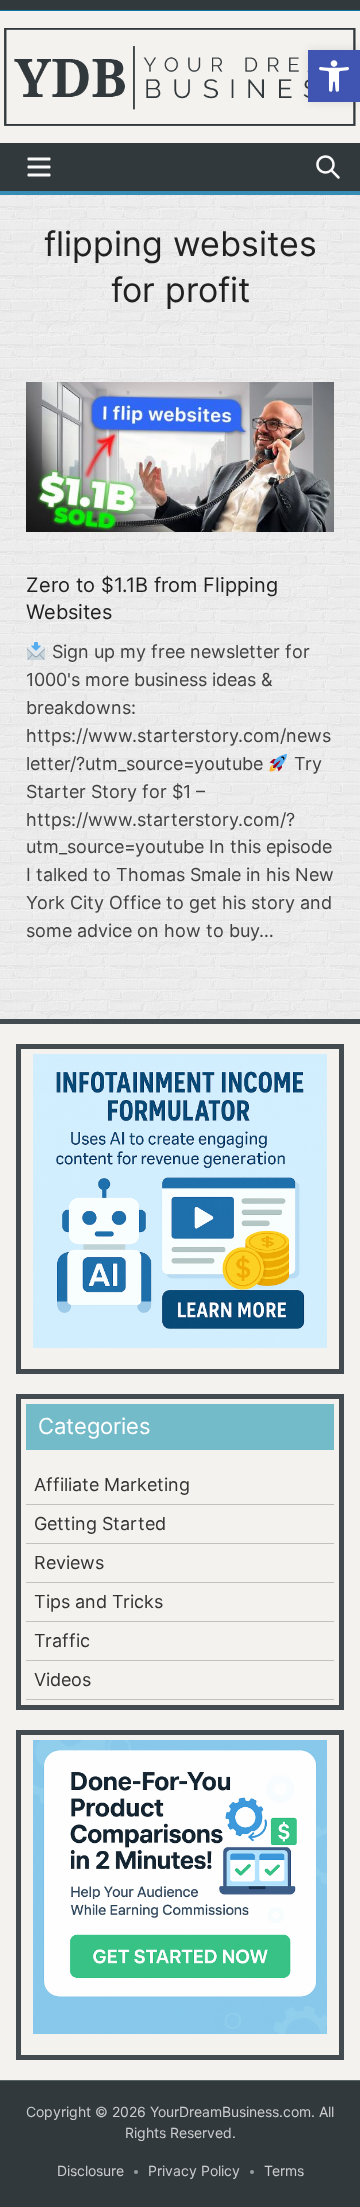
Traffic (62, 1640)
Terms (284, 2170)
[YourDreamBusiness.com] (180, 75)
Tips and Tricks (98, 1601)
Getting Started (100, 1523)
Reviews (69, 1562)
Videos (62, 1679)
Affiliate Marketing (112, 1484)
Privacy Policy (194, 2170)
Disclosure (90, 2170)
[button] (334, 76)
